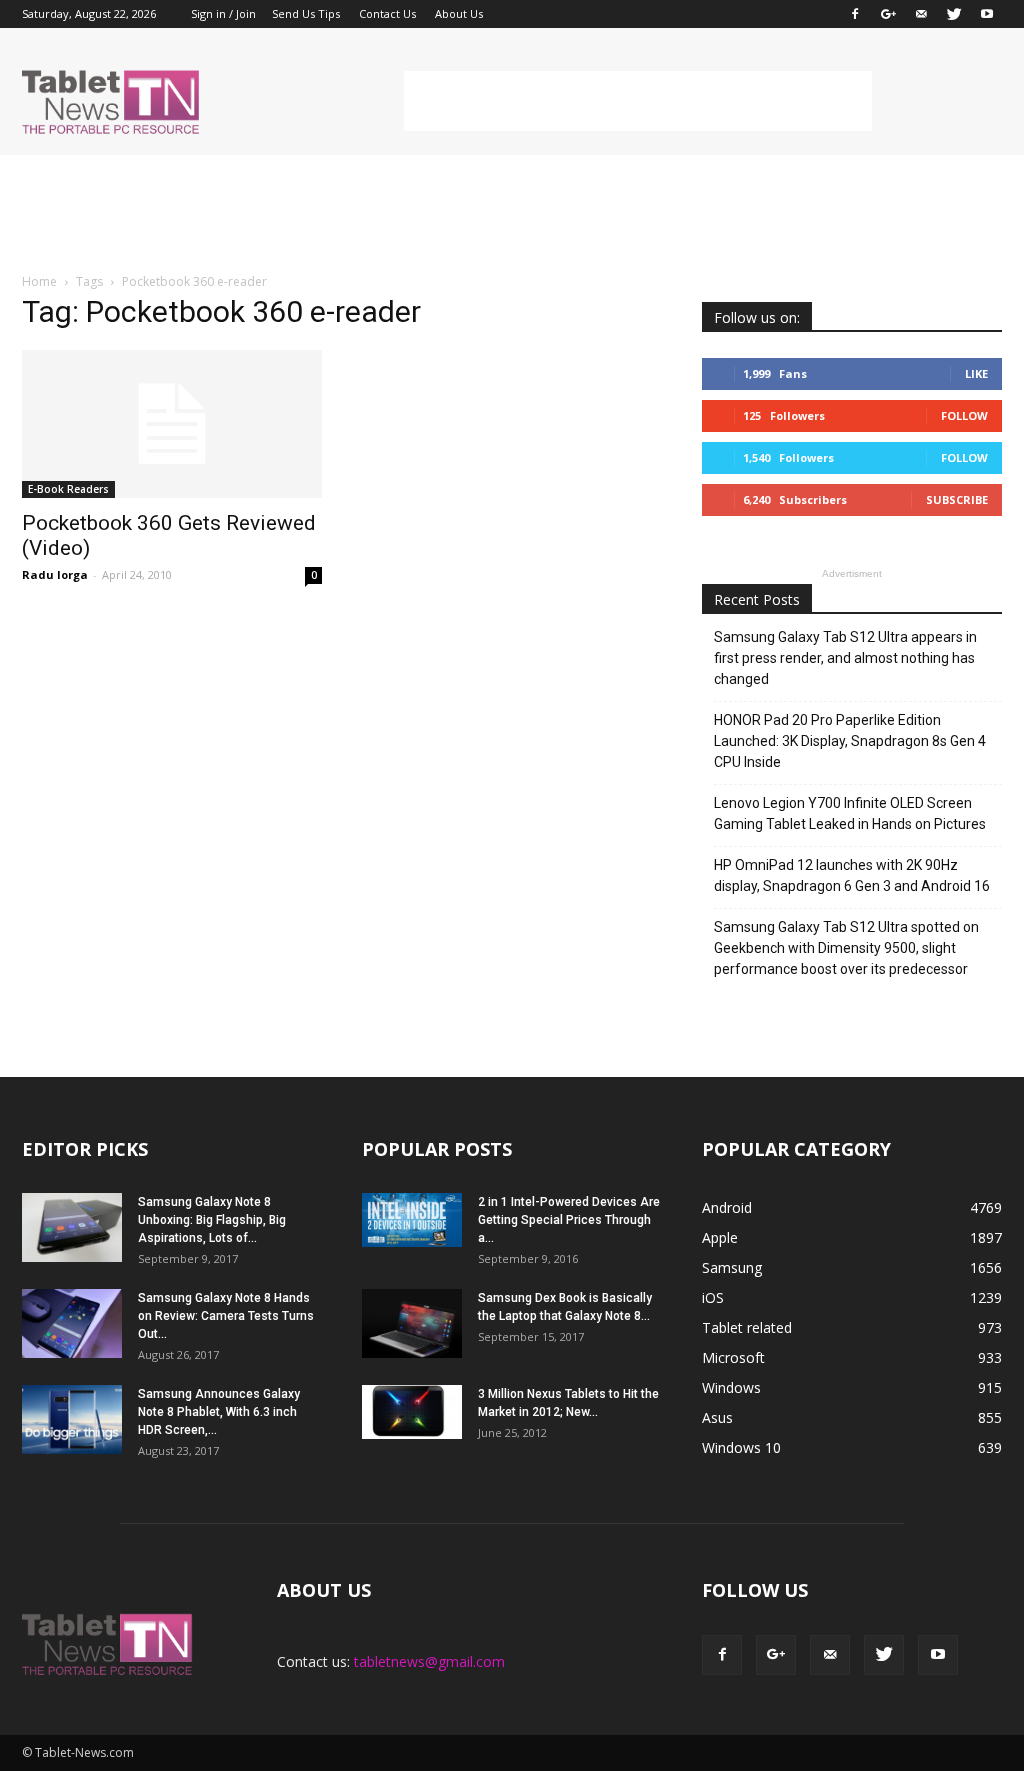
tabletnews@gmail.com (429, 1661)
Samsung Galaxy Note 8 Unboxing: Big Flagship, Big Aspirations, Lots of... (212, 1220)
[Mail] (921, 14)
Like (976, 373)
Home (39, 281)
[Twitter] (954, 14)
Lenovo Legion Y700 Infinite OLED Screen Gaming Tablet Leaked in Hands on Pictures (850, 813)
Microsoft (733, 1357)
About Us (459, 13)
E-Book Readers (68, 489)
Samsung (732, 1267)
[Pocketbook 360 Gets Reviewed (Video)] (172, 424)
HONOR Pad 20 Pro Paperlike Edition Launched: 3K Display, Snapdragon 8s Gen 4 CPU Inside (850, 741)
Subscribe (957, 499)
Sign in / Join (223, 13)
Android (727, 1207)
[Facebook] (855, 14)
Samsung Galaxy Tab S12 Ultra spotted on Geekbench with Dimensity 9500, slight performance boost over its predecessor (846, 948)
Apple (720, 1237)
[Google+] (888, 14)
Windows (731, 1387)
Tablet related (747, 1327)
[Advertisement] (638, 101)
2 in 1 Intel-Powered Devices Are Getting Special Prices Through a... (569, 1220)
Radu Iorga (55, 574)
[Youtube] (987, 14)
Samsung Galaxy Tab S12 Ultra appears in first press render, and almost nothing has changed (845, 658)
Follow (964, 415)
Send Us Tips (306, 13)
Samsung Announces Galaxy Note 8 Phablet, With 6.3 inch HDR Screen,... (219, 1412)
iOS (713, 1297)
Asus (717, 1417)
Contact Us (387, 13)
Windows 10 (741, 1447)
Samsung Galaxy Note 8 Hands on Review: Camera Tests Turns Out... (226, 1316)
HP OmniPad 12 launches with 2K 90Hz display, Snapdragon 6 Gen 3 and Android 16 (852, 875)
